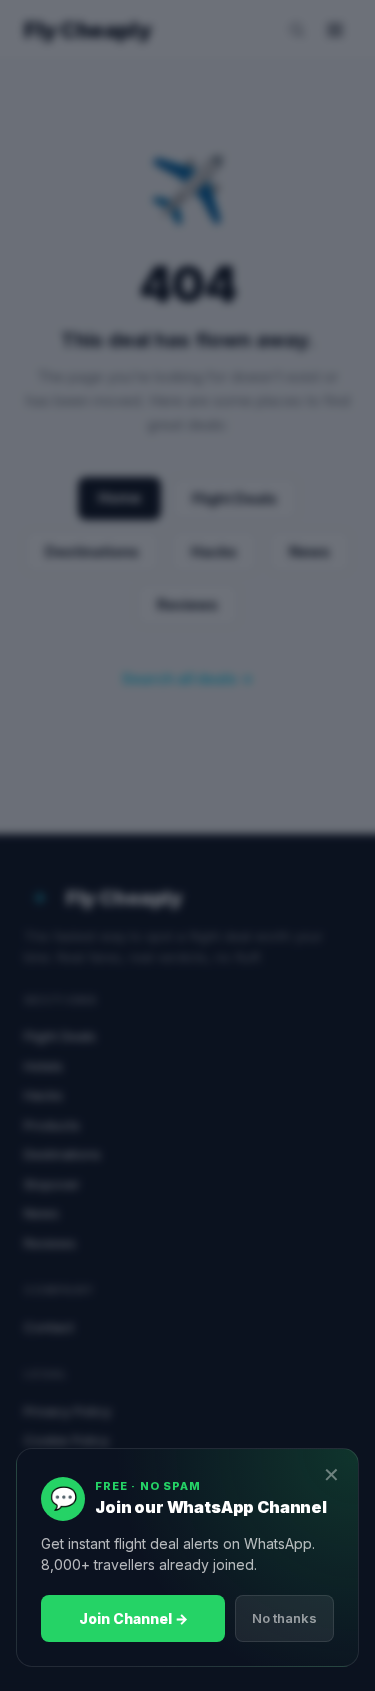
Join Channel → (133, 1618)
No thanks (284, 1618)
